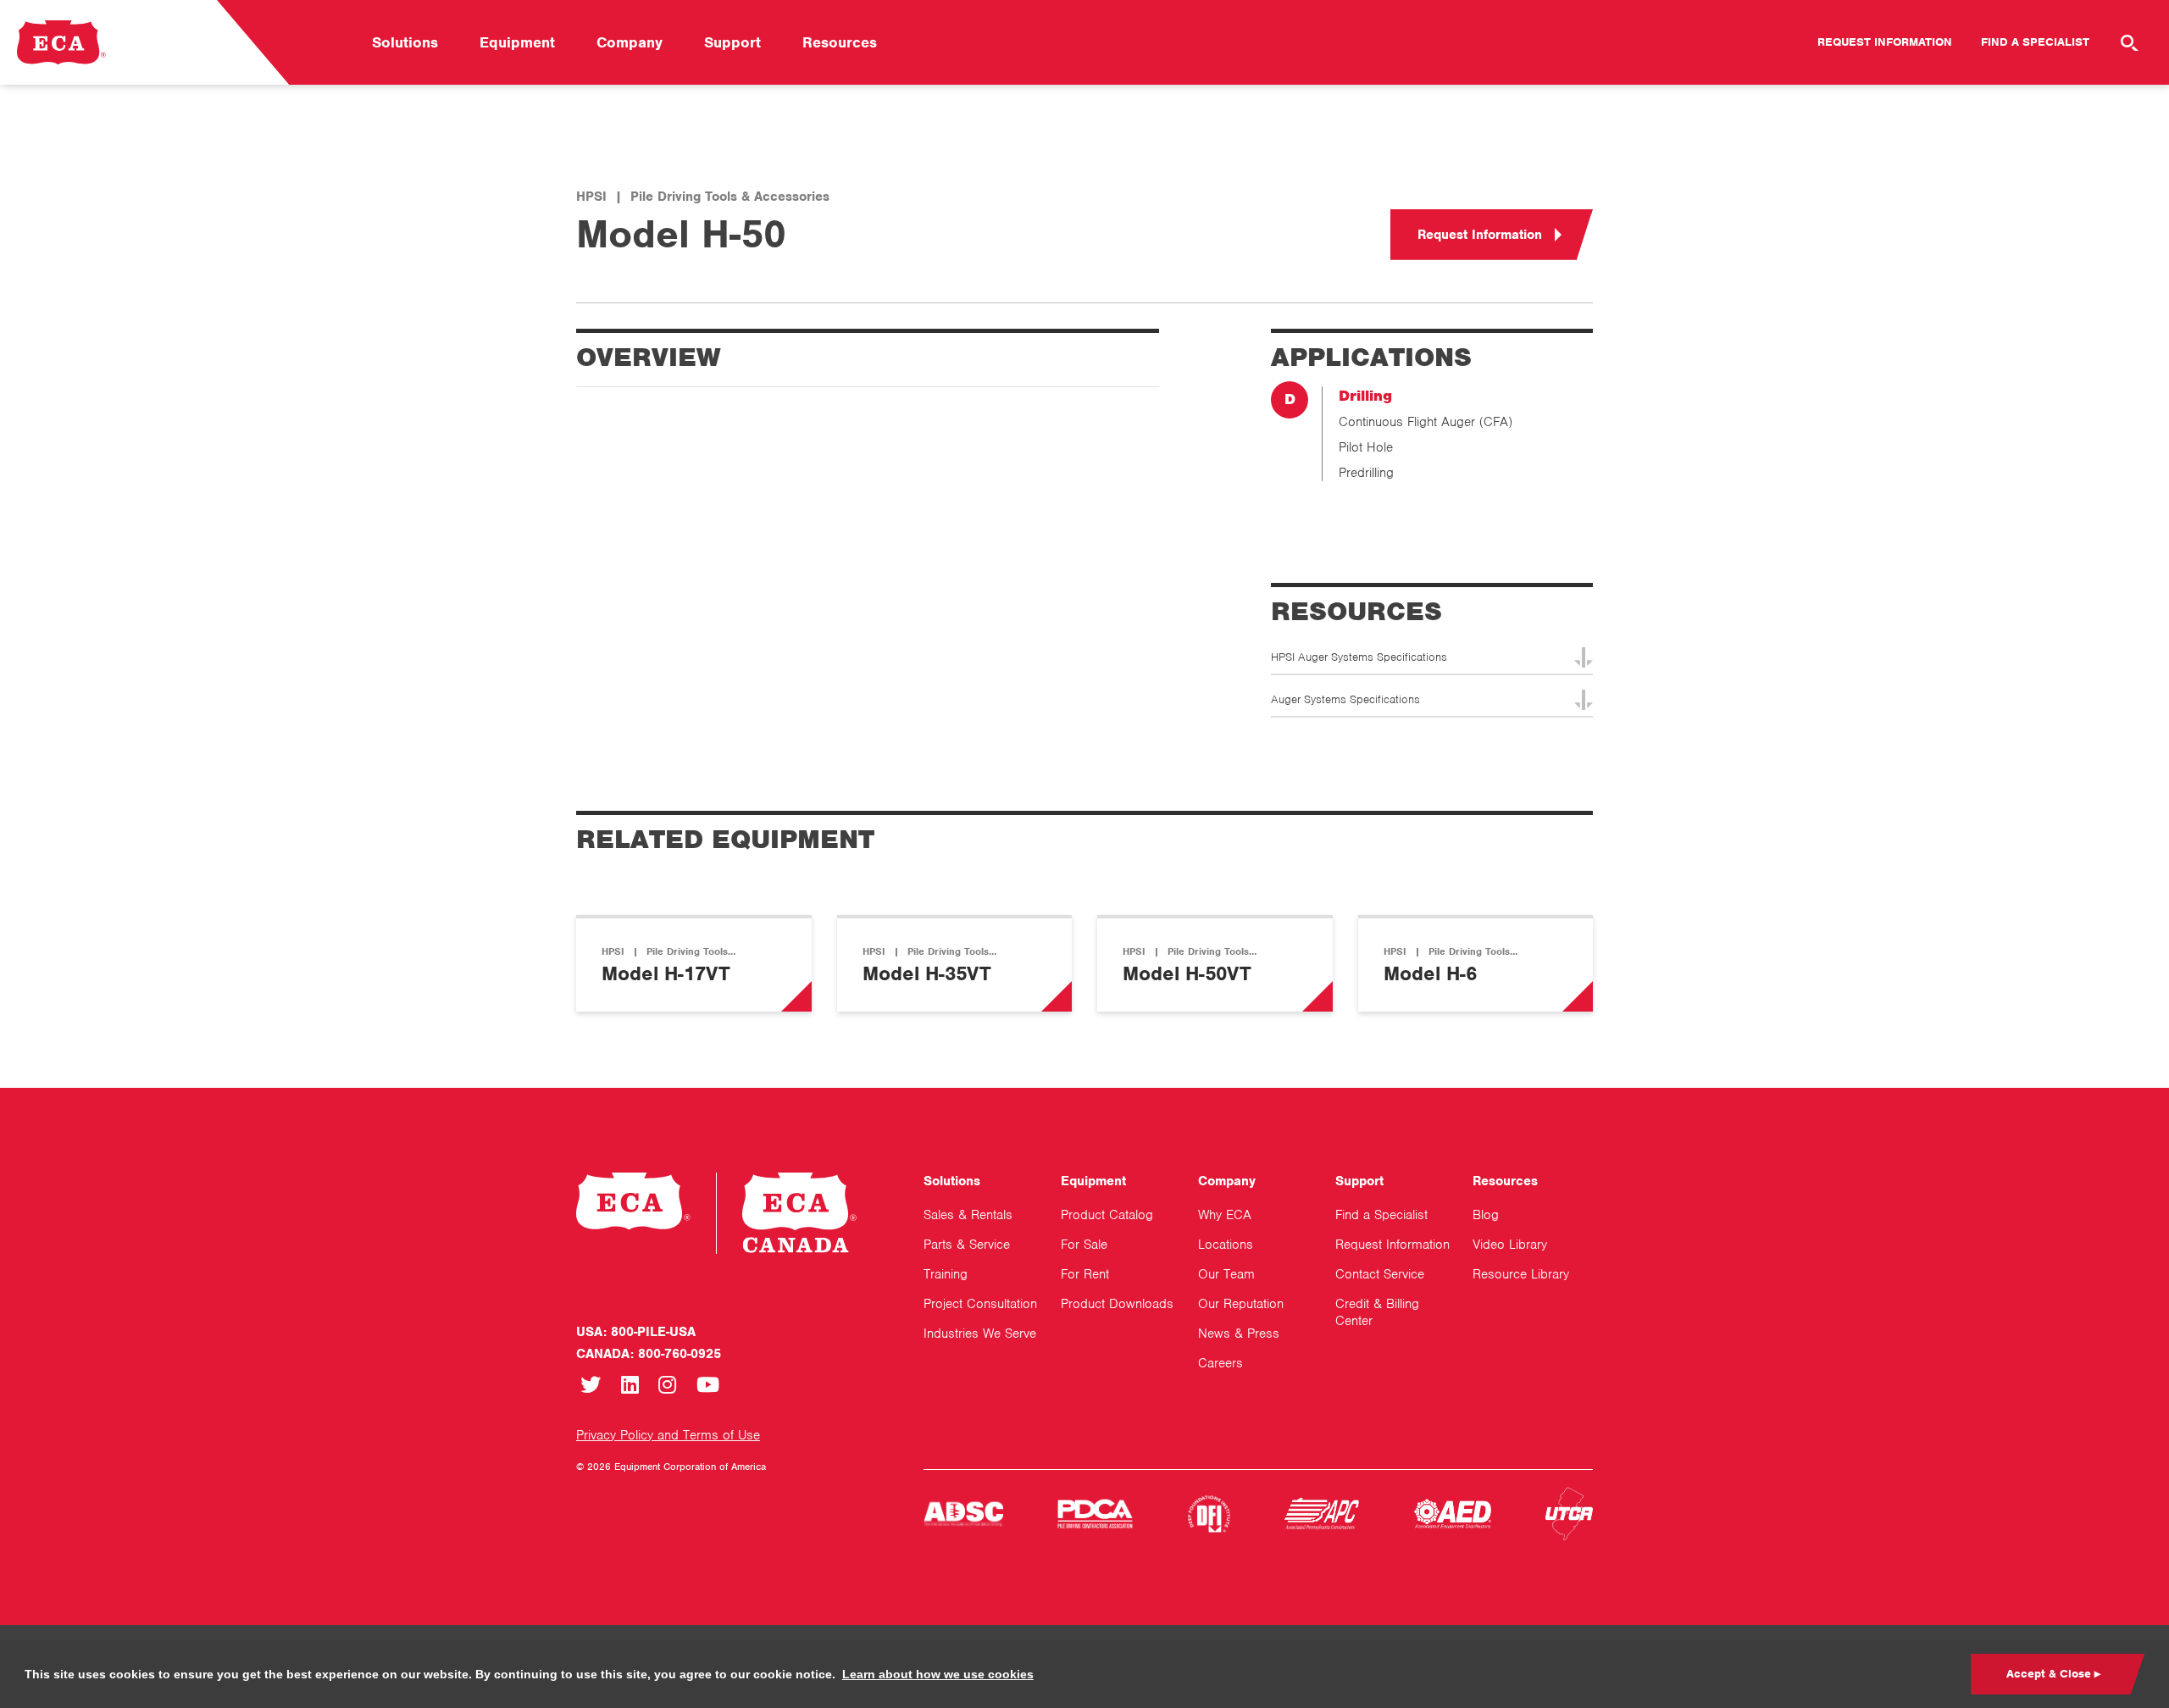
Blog (1486, 1215)
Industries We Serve (980, 1334)
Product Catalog (1107, 1215)
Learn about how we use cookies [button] (938, 1674)
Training (946, 1274)
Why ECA (1225, 1215)
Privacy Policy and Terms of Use (668, 1435)
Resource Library (1521, 1274)
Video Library (1510, 1245)
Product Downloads (1117, 1304)
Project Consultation (980, 1304)
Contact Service (1380, 1274)
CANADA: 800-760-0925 (649, 1354)
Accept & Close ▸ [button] (2053, 1674)
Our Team (1226, 1274)
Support (732, 42)
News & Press (1239, 1334)
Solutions (405, 42)
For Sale (1084, 1245)
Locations (1226, 1245)
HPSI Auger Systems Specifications (1359, 657)
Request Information (1885, 42)
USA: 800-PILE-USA (636, 1332)
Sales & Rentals (968, 1215)
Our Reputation (1241, 1304)
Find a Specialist (2035, 42)
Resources (840, 42)
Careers (1220, 1363)
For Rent (1085, 1274)
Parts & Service (967, 1245)
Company (630, 42)
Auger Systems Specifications (1345, 699)
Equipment (517, 42)
